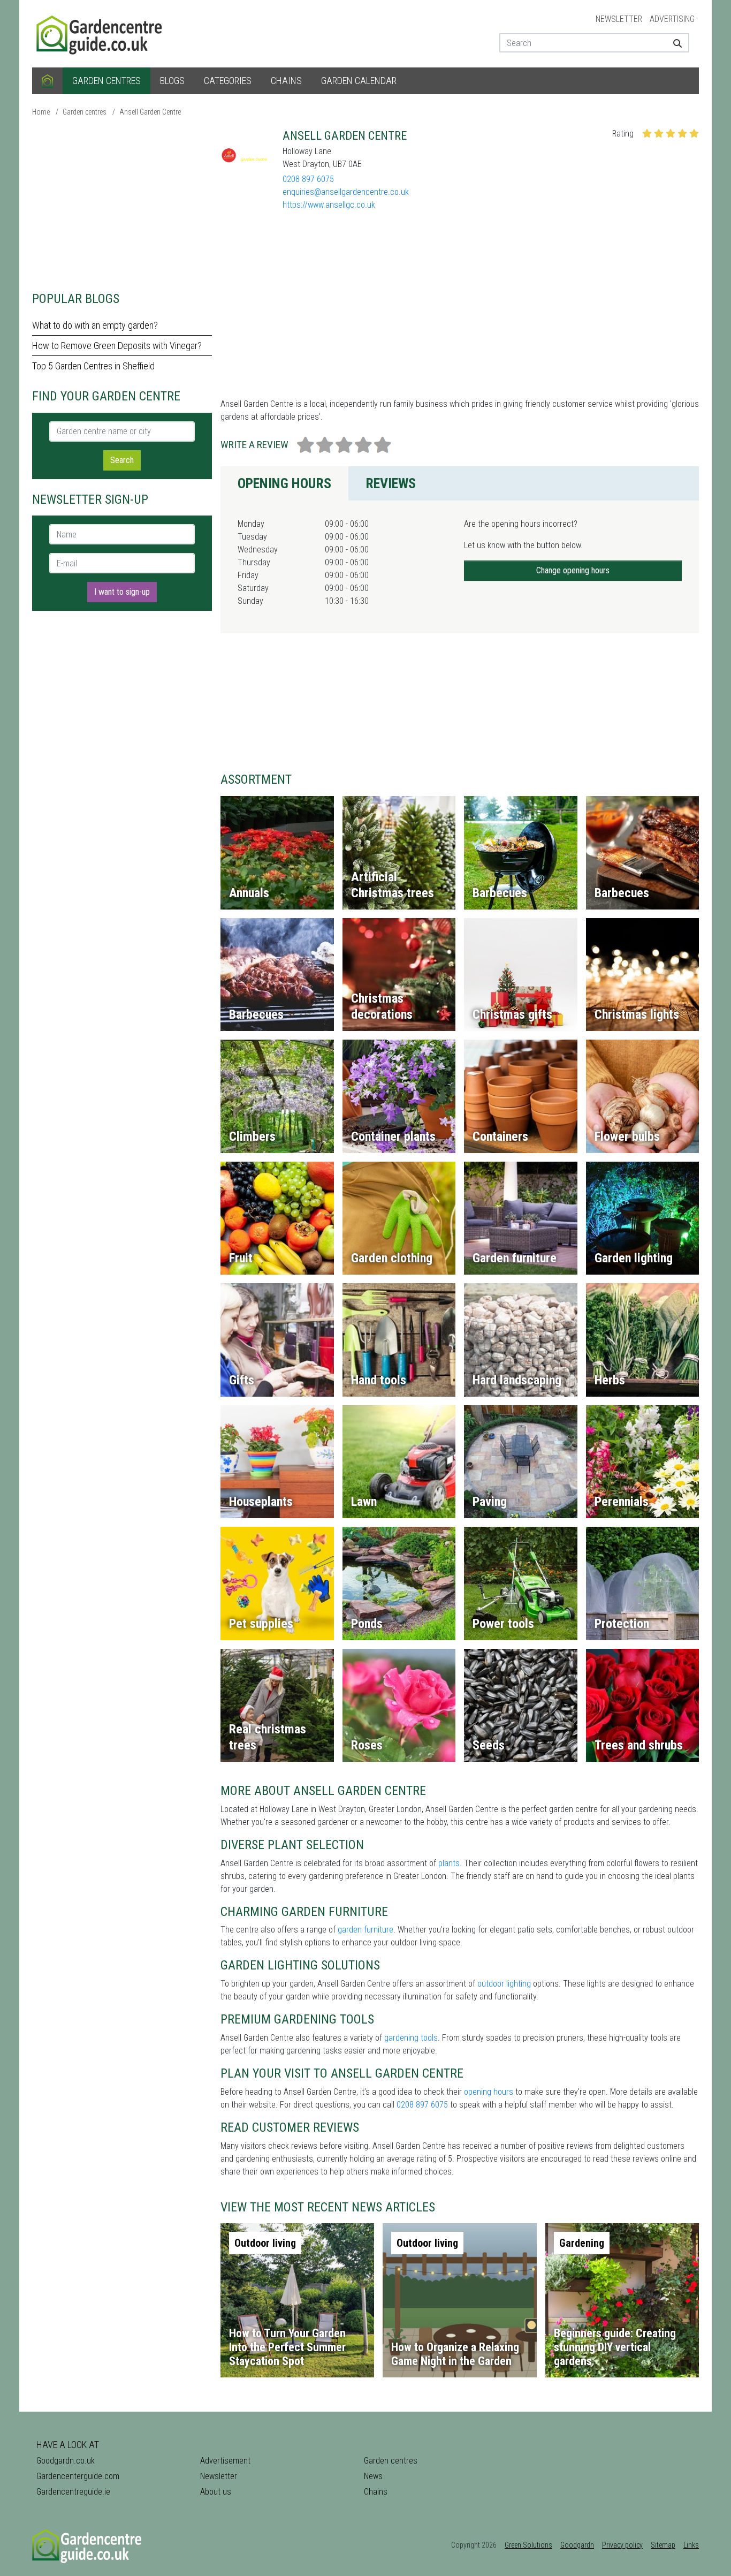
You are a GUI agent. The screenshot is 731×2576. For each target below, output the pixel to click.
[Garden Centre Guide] (101, 33)
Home (41, 112)
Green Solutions (528, 2545)
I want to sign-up (122, 592)
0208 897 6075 (308, 179)
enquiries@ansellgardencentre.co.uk (346, 192)
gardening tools (411, 2038)
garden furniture (365, 1930)
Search (122, 460)
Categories (228, 81)
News (373, 2476)
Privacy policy (622, 2545)
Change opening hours (573, 570)
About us (216, 2492)
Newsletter (619, 19)
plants (449, 1863)
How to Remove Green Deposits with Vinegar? (117, 346)
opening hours (489, 2092)
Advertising (672, 19)
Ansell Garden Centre (150, 112)
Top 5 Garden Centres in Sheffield (93, 366)
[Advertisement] (122, 203)
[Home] (47, 81)
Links (691, 2545)
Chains (286, 81)
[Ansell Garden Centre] (247, 155)
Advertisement (225, 2461)
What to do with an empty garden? (95, 325)
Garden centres (106, 81)
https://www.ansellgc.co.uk (329, 205)
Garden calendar (359, 81)
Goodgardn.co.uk (66, 2461)
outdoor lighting (504, 1984)
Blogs (172, 81)
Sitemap (663, 2545)
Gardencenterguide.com (78, 2476)
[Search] (673, 43)
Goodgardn (577, 2545)
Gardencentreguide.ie (73, 2492)
